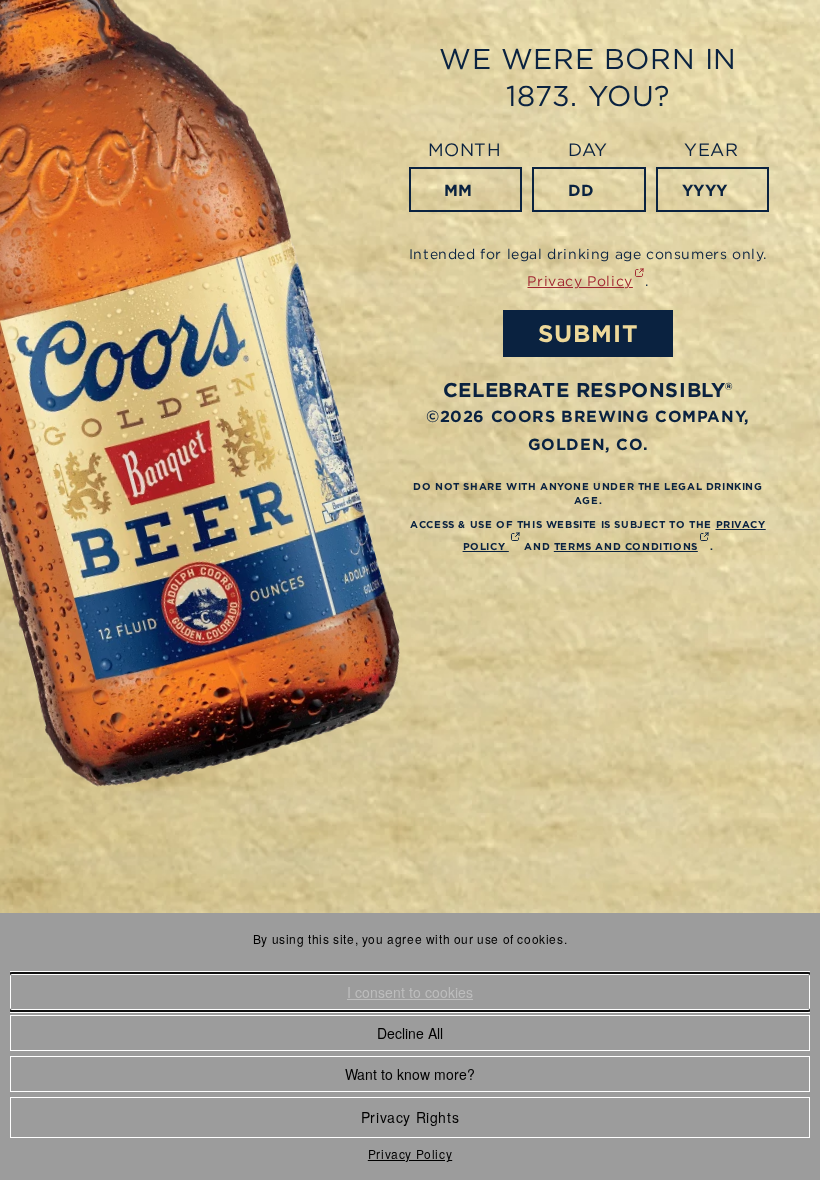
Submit (588, 333)
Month (465, 149)
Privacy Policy (410, 1153)
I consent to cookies (410, 992)
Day (588, 149)
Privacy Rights (410, 1117)
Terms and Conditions (632, 546)
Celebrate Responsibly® (588, 389)
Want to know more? (410, 1074)
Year (711, 149)
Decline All (410, 1033)
